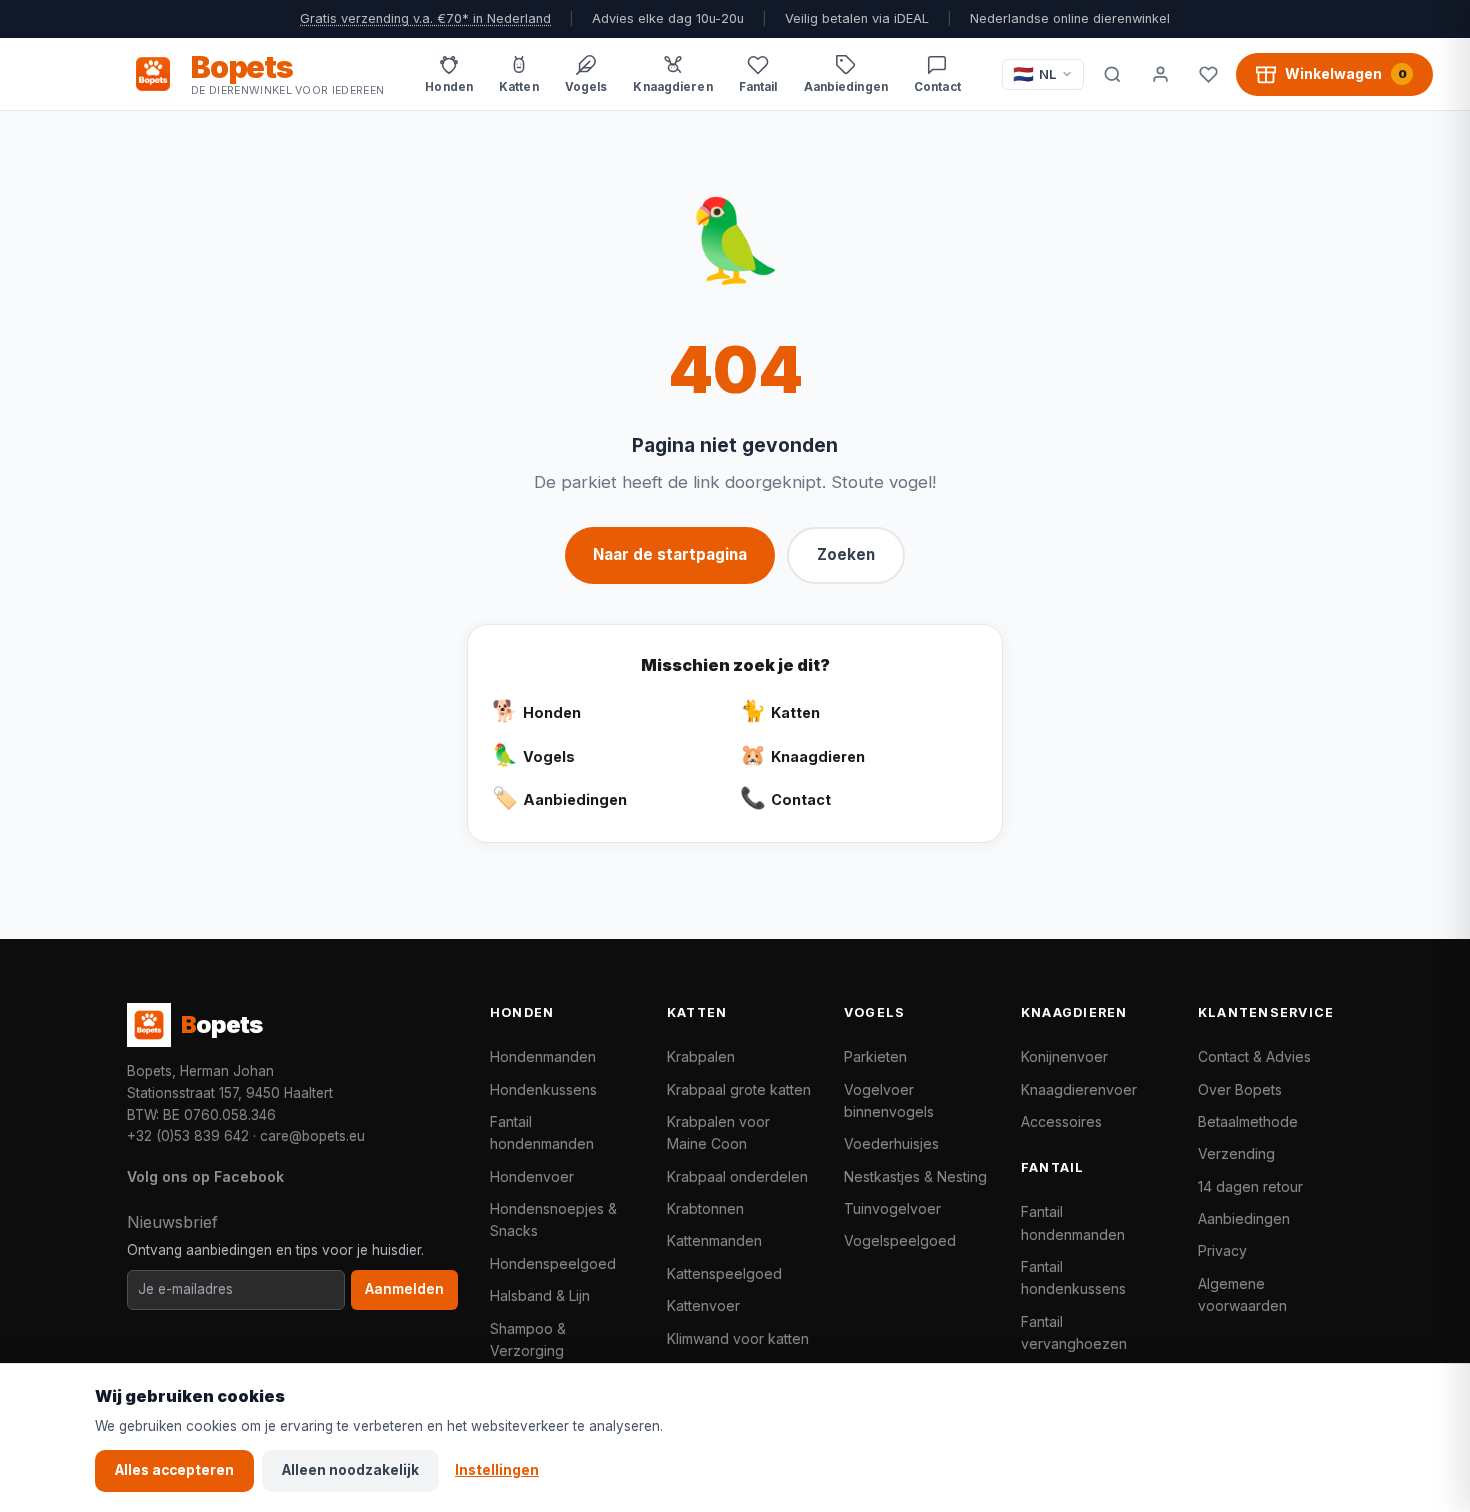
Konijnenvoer (1064, 1056)
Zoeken (846, 554)
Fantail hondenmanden (542, 1132)
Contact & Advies (1254, 1056)
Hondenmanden (543, 1056)
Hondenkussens (543, 1089)
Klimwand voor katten (738, 1338)
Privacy (1222, 1250)
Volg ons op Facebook (205, 1176)
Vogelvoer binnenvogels (889, 1100)
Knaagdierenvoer (1079, 1089)
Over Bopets (1240, 1089)
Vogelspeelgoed (900, 1240)
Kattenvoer (703, 1305)
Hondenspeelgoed (553, 1263)
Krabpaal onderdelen (737, 1176)
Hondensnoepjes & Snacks (553, 1219)
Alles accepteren (174, 1470)
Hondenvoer (532, 1176)
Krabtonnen (705, 1208)
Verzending (1236, 1153)
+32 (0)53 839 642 (188, 1136)
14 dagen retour (1250, 1186)
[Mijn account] (1160, 74)
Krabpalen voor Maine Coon (718, 1132)
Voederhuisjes (891, 1143)
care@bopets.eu (312, 1136)
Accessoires (1061, 1121)
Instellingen (497, 1470)
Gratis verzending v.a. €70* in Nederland (425, 18)
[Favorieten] (1208, 74)
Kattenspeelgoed (724, 1273)
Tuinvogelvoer (892, 1208)
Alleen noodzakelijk (350, 1470)
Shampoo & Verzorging (528, 1339)
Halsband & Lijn (540, 1295)
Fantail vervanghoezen (1074, 1332)
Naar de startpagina (670, 554)
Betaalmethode (1248, 1121)
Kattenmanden (714, 1240)
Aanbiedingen (1244, 1218)
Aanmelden (404, 1289)
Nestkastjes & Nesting (915, 1176)
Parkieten (875, 1056)
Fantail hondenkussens (1073, 1277)
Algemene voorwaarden (1242, 1294)
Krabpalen (701, 1056)
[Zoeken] (1112, 74)
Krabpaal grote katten (739, 1089)
